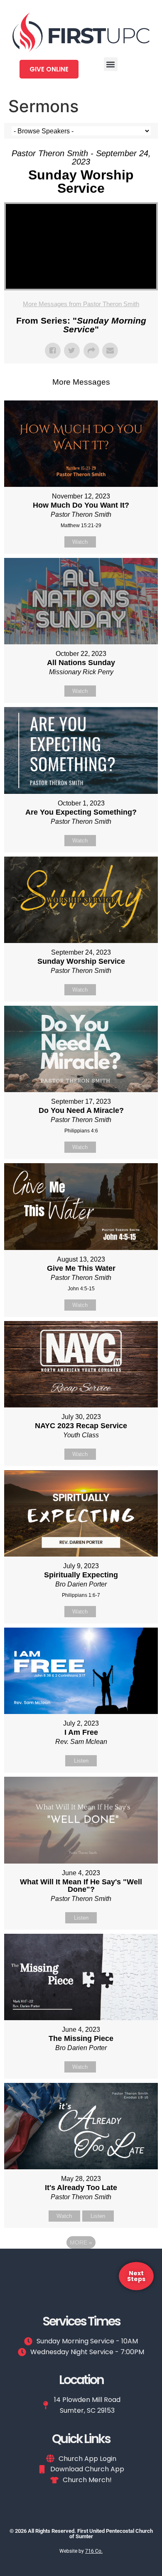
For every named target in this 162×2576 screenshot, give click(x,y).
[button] (111, 64)
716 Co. (94, 2551)
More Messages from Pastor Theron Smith (81, 304)
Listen (81, 1761)
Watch (80, 542)
